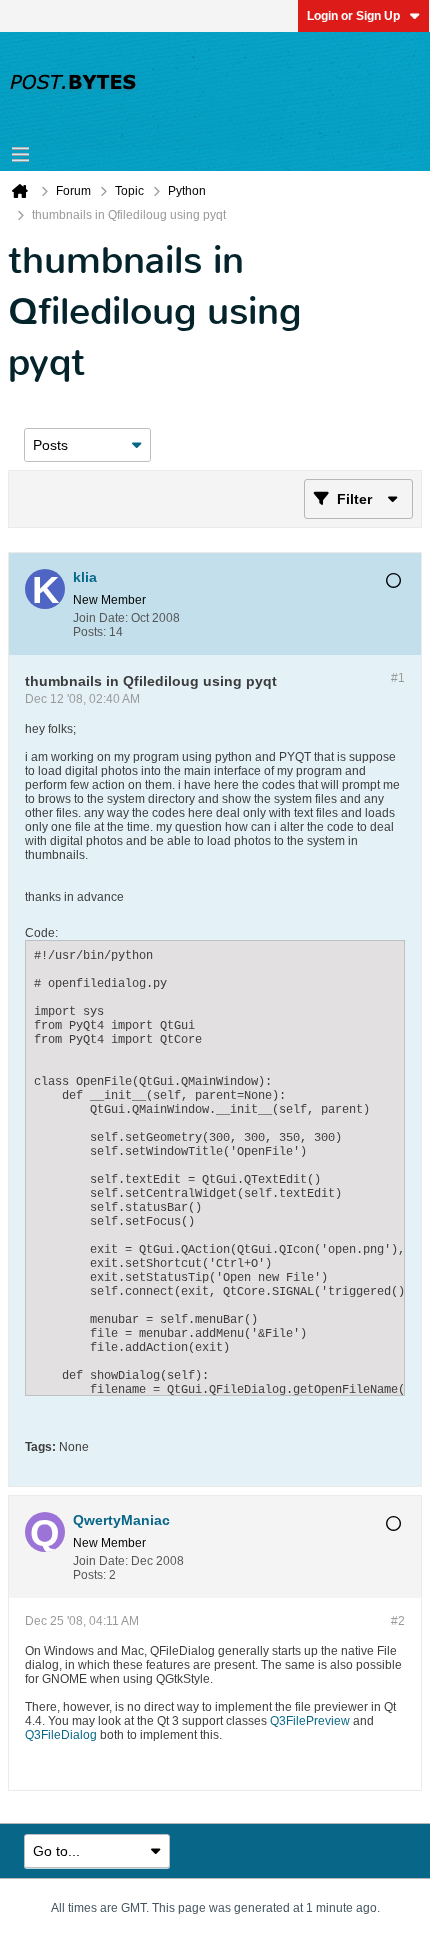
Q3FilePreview (310, 1721)
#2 (398, 1621)
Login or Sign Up (353, 16)
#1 (398, 678)
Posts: (89, 632)
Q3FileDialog (61, 1735)
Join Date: (100, 618)
